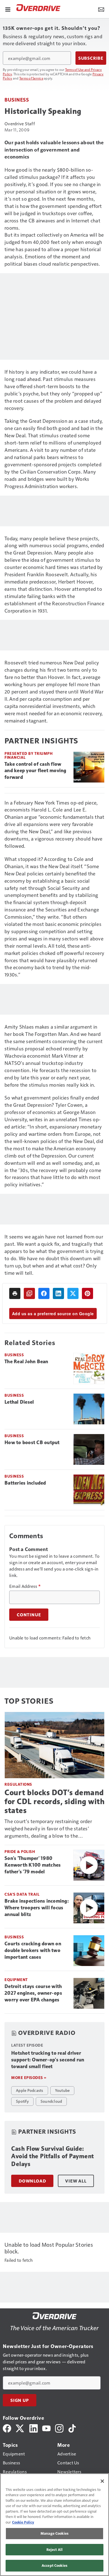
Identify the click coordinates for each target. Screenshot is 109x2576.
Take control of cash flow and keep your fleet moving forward (35, 771)
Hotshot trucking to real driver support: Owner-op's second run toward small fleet (48, 2060)
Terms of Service (31, 78)
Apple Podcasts (30, 2090)
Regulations (18, 1784)
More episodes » (29, 2077)
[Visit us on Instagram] (59, 2428)
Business (17, 99)
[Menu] (8, 9)
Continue (29, 1615)
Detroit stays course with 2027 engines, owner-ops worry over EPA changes (33, 1993)
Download (32, 2181)
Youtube (62, 2090)
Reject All (54, 2549)
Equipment (16, 1980)
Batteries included (25, 1483)
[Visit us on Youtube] (46, 2428)
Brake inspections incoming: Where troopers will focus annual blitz (37, 1908)
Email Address (25, 1586)
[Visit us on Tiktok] (72, 2428)
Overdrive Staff (20, 123)
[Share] (44, 1293)
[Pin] (87, 1293)
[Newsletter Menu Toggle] (101, 9)
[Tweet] (73, 1293)
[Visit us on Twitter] (20, 2428)
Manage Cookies (54, 2533)
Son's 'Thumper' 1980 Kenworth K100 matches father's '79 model (33, 1865)
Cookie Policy (23, 2522)
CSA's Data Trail (22, 1894)
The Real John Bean (26, 1362)
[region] (54, 2525)
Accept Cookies (54, 2565)
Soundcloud (51, 2101)
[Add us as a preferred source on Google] (29, 1293)
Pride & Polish (20, 1851)
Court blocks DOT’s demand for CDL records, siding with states (54, 1801)
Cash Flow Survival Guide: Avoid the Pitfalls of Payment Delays (53, 2156)
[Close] (102, 2481)
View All (76, 2181)
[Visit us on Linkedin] (34, 2428)
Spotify (22, 2101)
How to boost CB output (32, 1442)
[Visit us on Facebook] (7, 2428)
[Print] (15, 1293)
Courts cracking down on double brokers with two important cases (33, 1950)
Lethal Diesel (19, 1402)
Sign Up (20, 2400)
